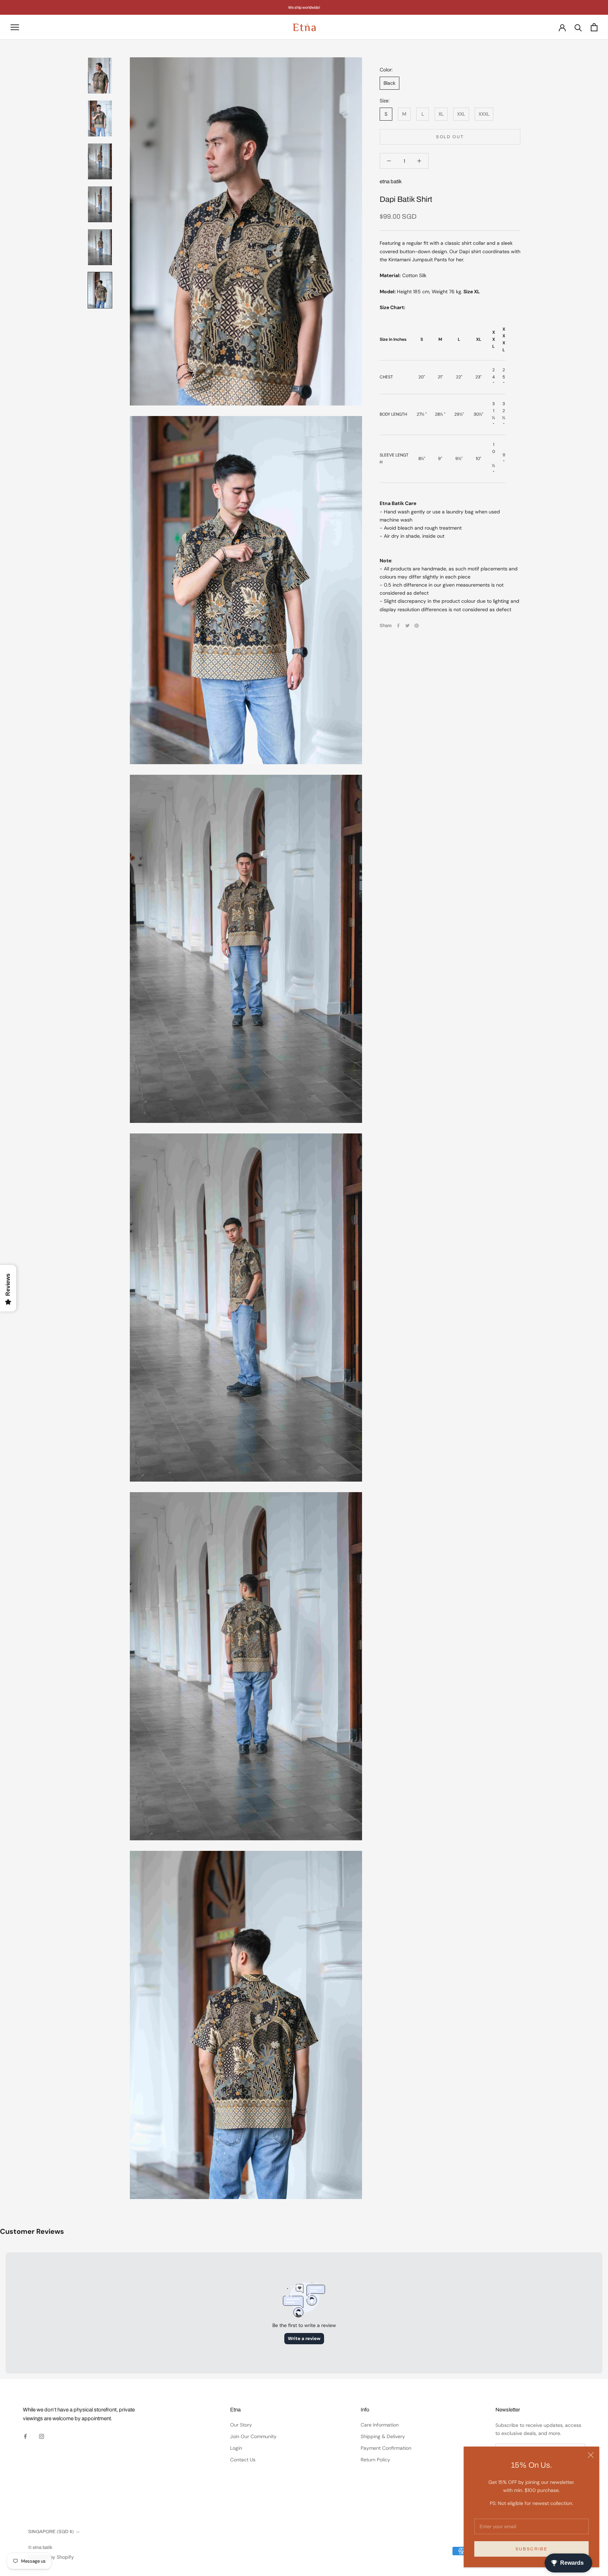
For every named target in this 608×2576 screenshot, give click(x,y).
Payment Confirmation (386, 2448)
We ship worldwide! (304, 7)
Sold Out (450, 137)
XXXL (484, 114)
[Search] (578, 27)
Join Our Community (253, 2436)
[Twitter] (407, 626)
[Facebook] (398, 626)
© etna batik (40, 2548)
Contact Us (243, 2460)
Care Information (380, 2425)
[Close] (591, 2455)
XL (441, 114)
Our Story (241, 2425)
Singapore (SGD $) (51, 2532)
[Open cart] (594, 27)
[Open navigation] (15, 27)
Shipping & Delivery (383, 2436)
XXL (461, 114)
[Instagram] (42, 2436)
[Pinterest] (417, 626)
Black (389, 83)
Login (236, 2448)
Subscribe (532, 2549)
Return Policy (375, 2460)
